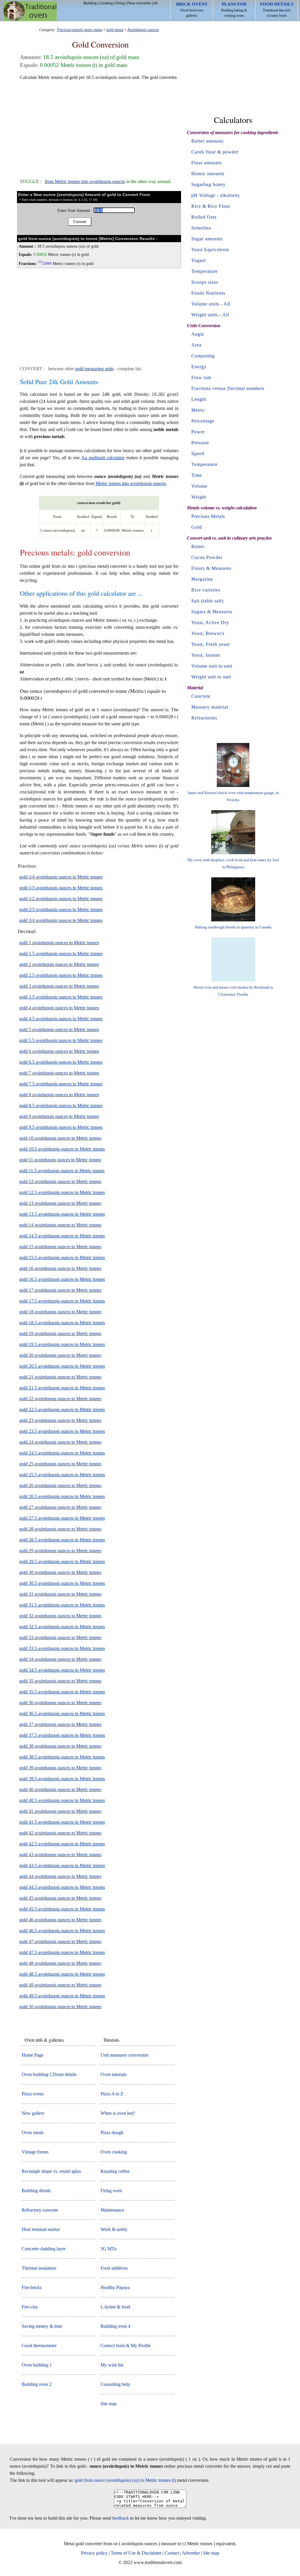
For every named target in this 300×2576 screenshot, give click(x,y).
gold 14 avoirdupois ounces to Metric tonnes (60, 1225)
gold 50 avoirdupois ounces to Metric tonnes (60, 2007)
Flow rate (201, 377)
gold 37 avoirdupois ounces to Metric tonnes (60, 1724)
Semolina (201, 228)
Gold (197, 527)
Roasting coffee (115, 2171)
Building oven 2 (37, 2384)
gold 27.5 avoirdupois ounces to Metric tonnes (62, 1518)
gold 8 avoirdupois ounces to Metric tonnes (59, 1095)
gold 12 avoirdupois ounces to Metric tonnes (60, 1181)
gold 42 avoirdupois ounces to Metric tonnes (60, 1833)
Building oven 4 (115, 2326)
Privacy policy (94, 2553)
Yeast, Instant (206, 655)
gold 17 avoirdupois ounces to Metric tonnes (60, 1290)
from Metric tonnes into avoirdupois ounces (85, 181)
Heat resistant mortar (41, 2229)
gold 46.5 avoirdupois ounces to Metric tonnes (62, 1931)
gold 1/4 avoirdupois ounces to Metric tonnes (61, 877)
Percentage (203, 421)
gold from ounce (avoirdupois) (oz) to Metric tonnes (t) (125, 2480)
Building (90, 3)
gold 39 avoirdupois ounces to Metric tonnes (60, 1768)
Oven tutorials (114, 2074)
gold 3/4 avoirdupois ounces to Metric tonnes (61, 920)
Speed (198, 453)
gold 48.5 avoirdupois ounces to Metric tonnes (62, 1974)
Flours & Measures (211, 568)
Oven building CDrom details (49, 2074)
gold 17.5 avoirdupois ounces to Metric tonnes (62, 1301)
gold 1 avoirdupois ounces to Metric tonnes (59, 943)
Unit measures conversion (124, 2055)
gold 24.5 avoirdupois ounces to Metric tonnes (62, 1453)
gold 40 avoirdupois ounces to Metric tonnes (60, 1789)
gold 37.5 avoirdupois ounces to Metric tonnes (62, 1735)
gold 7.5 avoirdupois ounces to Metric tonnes (61, 1084)
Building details (36, 2191)
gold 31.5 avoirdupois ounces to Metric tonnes (62, 1605)
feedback (121, 2518)
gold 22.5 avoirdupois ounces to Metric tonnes (62, 1409)
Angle (198, 334)
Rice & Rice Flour (211, 206)
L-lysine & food (115, 2307)
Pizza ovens (33, 2094)
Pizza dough (112, 2132)
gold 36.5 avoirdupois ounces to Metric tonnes (62, 1713)
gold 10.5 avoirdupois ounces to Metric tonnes (62, 1149)
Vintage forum (35, 2152)
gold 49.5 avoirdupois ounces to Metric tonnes (62, 1996)
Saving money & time (42, 2326)
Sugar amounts (207, 239)
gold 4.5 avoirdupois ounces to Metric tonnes (61, 1019)
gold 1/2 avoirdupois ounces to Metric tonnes (61, 899)
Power (198, 432)
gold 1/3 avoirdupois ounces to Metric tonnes (61, 888)
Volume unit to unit (212, 666)
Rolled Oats (204, 217)
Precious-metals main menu (80, 30)
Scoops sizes (205, 282)
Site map (109, 2404)
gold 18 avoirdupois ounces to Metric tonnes (60, 1312)
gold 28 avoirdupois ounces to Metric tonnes (60, 1529)
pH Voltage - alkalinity (216, 195)
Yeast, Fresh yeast (210, 644)
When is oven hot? (118, 2113)
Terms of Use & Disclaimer (136, 2553)
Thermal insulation (39, 2268)
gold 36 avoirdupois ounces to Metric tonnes (60, 1703)
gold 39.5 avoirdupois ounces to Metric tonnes (62, 1779)
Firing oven (111, 2191)
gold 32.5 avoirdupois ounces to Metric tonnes (62, 1627)
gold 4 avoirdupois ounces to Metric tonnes (59, 1008)
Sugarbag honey (208, 184)
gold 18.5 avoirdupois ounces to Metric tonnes (62, 1323)
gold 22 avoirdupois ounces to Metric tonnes (60, 1399)
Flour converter (139, 3)
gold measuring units (94, 369)
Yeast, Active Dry (210, 623)
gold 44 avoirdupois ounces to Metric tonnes (60, 1876)
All (156, 3)
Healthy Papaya (115, 2287)
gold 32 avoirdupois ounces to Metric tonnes (60, 1616)
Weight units (205, 315)
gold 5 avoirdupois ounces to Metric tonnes (59, 1029)
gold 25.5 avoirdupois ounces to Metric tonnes (62, 1475)
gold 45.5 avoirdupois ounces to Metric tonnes (62, 1909)
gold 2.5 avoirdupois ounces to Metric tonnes (61, 975)
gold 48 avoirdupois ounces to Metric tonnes (60, 1963)
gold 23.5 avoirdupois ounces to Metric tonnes (62, 1431)
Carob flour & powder (215, 152)
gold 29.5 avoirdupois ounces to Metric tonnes (62, 1561)
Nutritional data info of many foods (277, 10)
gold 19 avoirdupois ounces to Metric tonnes (60, 1333)
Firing (120, 3)
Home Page (33, 2055)
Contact (172, 2553)
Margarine (202, 579)
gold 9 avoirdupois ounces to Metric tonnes (59, 1116)
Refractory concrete (40, 2210)
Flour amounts (207, 163)
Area (196, 345)
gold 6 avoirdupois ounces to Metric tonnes (59, 1051)
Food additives (114, 2268)
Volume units (205, 304)
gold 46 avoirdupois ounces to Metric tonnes (60, 1920)
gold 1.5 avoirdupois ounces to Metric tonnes (61, 953)
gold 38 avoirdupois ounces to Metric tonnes (60, 1746)
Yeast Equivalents (210, 250)
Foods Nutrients (208, 293)
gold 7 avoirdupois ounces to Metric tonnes (59, 1073)
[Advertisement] (99, 127)
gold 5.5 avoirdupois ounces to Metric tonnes (61, 1040)
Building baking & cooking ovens (234, 10)
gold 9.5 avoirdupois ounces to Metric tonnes (61, 1127)
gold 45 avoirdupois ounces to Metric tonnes (60, 1898)
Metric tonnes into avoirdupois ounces (131, 483)
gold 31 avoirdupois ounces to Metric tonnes (60, 1594)
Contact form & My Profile (126, 2346)
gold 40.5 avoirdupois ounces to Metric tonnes (62, 1800)
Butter (198, 547)
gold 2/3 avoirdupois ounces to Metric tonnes (61, 909)
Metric (198, 410)
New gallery (33, 2113)
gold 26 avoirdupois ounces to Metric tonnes (60, 1485)
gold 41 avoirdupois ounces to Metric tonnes (60, 1811)
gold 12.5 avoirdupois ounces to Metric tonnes (62, 1192)
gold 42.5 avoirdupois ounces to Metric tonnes (62, 1844)
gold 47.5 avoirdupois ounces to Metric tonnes (62, 1952)
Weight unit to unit (211, 677)
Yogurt (198, 260)
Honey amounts (208, 174)
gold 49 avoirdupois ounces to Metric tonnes (60, 1985)
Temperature (204, 271)
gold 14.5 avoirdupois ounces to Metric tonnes (62, 1236)
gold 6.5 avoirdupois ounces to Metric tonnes (61, 1062)
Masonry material (210, 707)
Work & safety (114, 2229)
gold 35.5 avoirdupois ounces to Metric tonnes (62, 1692)
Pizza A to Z (112, 2094)
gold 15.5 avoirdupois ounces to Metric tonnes (62, 1257)
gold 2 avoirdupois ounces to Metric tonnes (59, 964)
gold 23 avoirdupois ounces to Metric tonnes (60, 1420)
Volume (199, 486)
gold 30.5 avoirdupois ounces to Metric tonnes (62, 1583)
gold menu (115, 30)
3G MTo (109, 2249)
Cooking (106, 3)
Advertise (191, 2553)
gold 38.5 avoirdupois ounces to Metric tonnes (62, 1757)
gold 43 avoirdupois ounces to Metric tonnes (60, 1855)
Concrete (201, 696)
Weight (199, 497)
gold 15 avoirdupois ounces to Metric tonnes (60, 1247)
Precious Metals (208, 516)
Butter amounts (207, 141)
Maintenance (112, 2210)
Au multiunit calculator (103, 458)
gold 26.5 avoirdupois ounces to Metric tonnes (62, 1496)
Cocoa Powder (207, 557)
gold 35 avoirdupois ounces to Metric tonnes (60, 1681)
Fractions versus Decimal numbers (228, 388)
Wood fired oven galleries (192, 10)
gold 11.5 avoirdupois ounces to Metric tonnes (62, 1171)
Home (30, 11)
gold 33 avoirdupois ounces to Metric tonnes (60, 1637)
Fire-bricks (32, 2287)
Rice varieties (206, 590)
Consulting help (115, 2384)
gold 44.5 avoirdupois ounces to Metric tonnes (62, 1887)
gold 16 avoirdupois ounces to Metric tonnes (60, 1268)
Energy (199, 367)
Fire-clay (30, 2307)
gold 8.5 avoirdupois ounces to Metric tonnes (61, 1105)
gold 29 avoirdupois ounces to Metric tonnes (60, 1551)
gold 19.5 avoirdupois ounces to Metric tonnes (62, 1344)
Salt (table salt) (207, 601)
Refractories (204, 718)
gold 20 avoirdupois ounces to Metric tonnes (60, 1355)
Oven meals (33, 2132)
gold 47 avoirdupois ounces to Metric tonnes (60, 1941)
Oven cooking (114, 2152)
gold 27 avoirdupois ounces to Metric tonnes (60, 1507)
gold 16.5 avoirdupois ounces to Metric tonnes (62, 1279)
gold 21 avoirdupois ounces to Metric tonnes (60, 1377)
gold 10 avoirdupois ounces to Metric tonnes (60, 1138)
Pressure (200, 443)
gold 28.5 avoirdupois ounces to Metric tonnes (62, 1540)
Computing (203, 356)
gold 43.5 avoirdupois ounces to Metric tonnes (62, 1865)
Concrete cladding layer (44, 2249)
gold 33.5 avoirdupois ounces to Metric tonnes (62, 1648)
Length (199, 399)
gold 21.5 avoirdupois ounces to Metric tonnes (62, 1388)
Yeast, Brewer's (208, 633)
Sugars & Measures (212, 612)
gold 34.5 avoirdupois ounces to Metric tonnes (62, 1670)
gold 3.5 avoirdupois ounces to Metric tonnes (61, 997)
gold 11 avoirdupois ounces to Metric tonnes (60, 1160)
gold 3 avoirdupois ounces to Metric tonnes (59, 986)
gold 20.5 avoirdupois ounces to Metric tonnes (62, 1366)
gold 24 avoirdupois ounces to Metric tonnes (60, 1442)
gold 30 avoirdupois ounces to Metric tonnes (60, 1572)
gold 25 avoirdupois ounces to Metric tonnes (60, 1464)
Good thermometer (39, 2346)
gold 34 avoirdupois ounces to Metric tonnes (60, 1659)
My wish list (112, 2365)
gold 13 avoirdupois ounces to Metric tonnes (60, 1203)
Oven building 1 (37, 2365)
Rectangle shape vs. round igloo (51, 2171)
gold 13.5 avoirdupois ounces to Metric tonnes (62, 1214)
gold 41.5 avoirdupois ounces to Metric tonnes (62, 1822)
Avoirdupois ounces (143, 30)
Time (197, 475)
